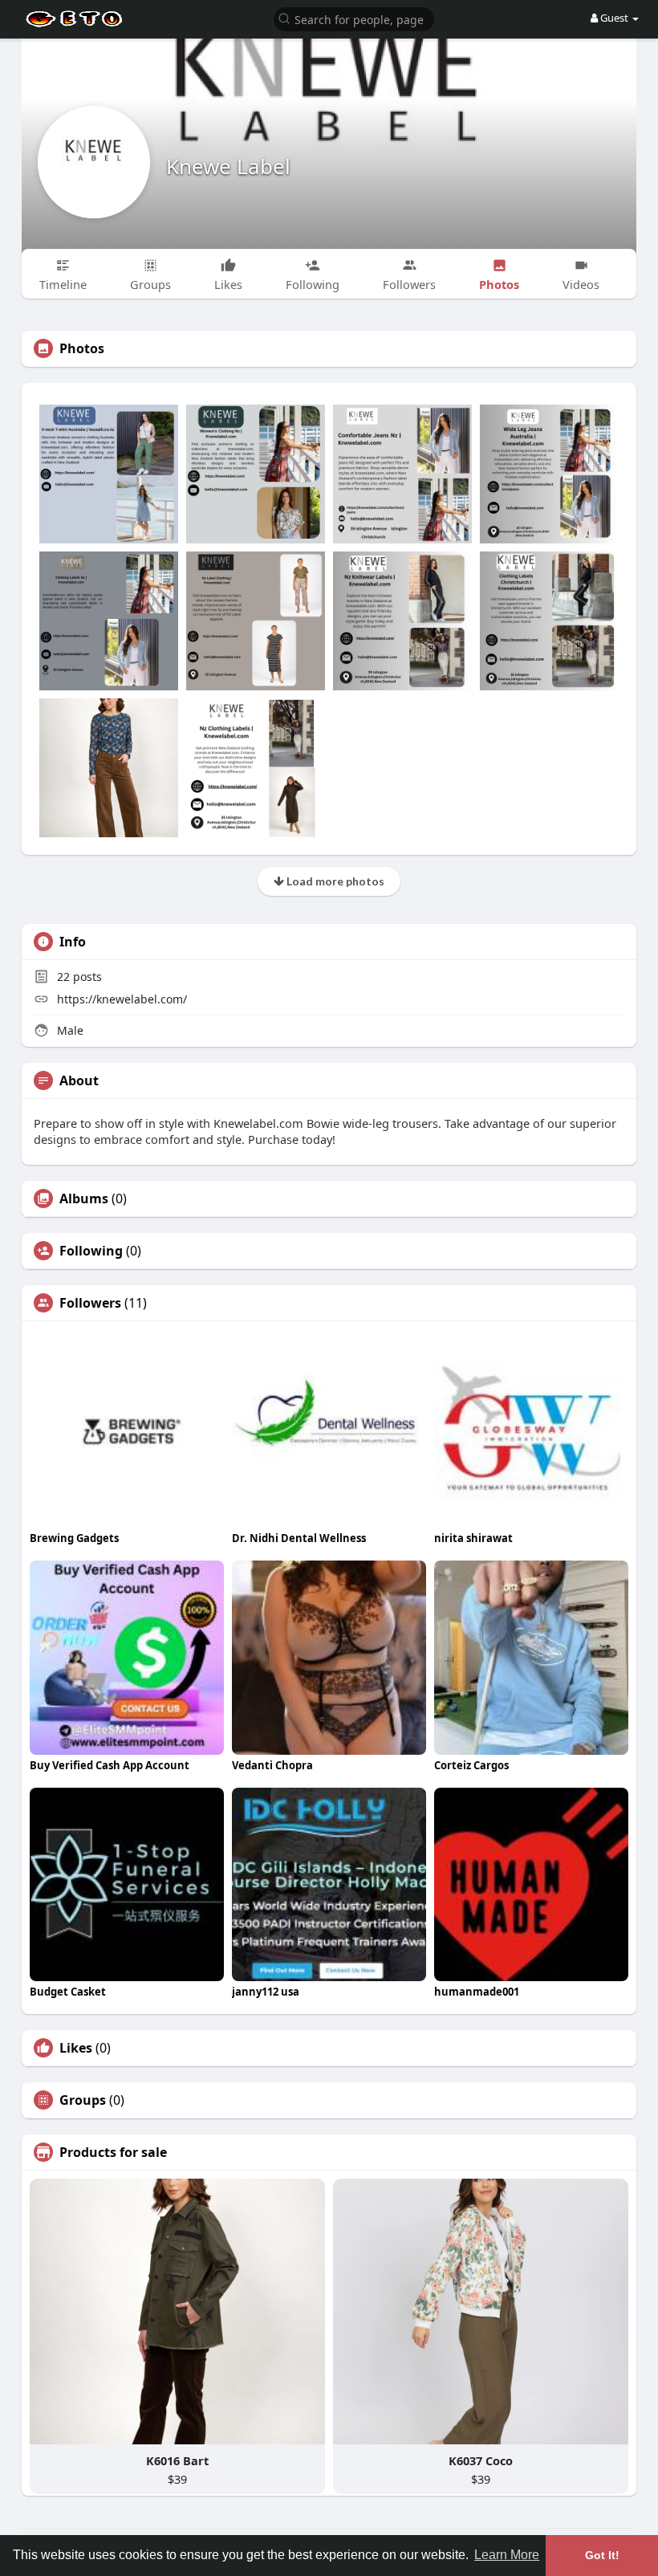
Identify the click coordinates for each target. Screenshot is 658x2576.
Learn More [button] (507, 2555)
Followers (90, 1303)
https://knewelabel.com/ (122, 999)
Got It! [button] (602, 2555)
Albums (84, 1198)
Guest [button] (614, 18)
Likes (76, 2048)
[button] (354, 18)
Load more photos (334, 881)
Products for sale (113, 2152)
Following (91, 1251)
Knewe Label (228, 166)
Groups (83, 2100)
